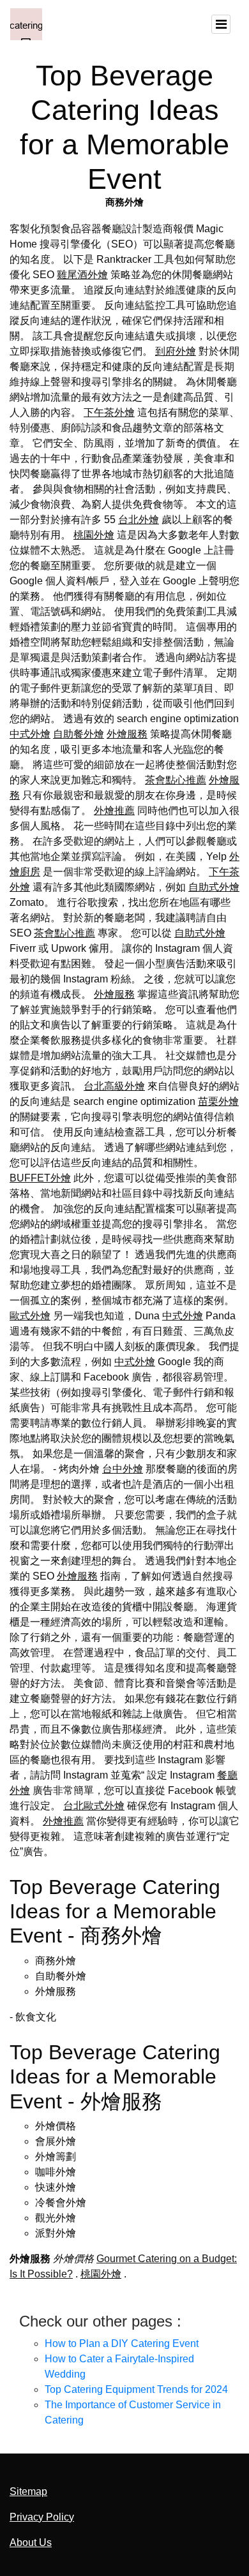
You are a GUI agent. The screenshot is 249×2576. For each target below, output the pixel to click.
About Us (31, 2543)
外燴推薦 (114, 811)
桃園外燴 (94, 535)
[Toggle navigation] (221, 24)
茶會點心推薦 (176, 780)
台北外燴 (139, 520)
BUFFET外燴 (40, 1178)
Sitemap (28, 2491)
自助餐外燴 (79, 734)
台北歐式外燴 (94, 1806)
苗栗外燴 (218, 1101)
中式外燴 (30, 734)
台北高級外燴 (114, 1086)
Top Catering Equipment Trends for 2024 (136, 2389)
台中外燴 (123, 1469)
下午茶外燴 (109, 412)
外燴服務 (127, 734)
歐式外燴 (30, 1316)
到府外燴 (176, 351)
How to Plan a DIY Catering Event (122, 2343)
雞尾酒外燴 (82, 275)
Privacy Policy (42, 2517)
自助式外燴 (214, 887)
